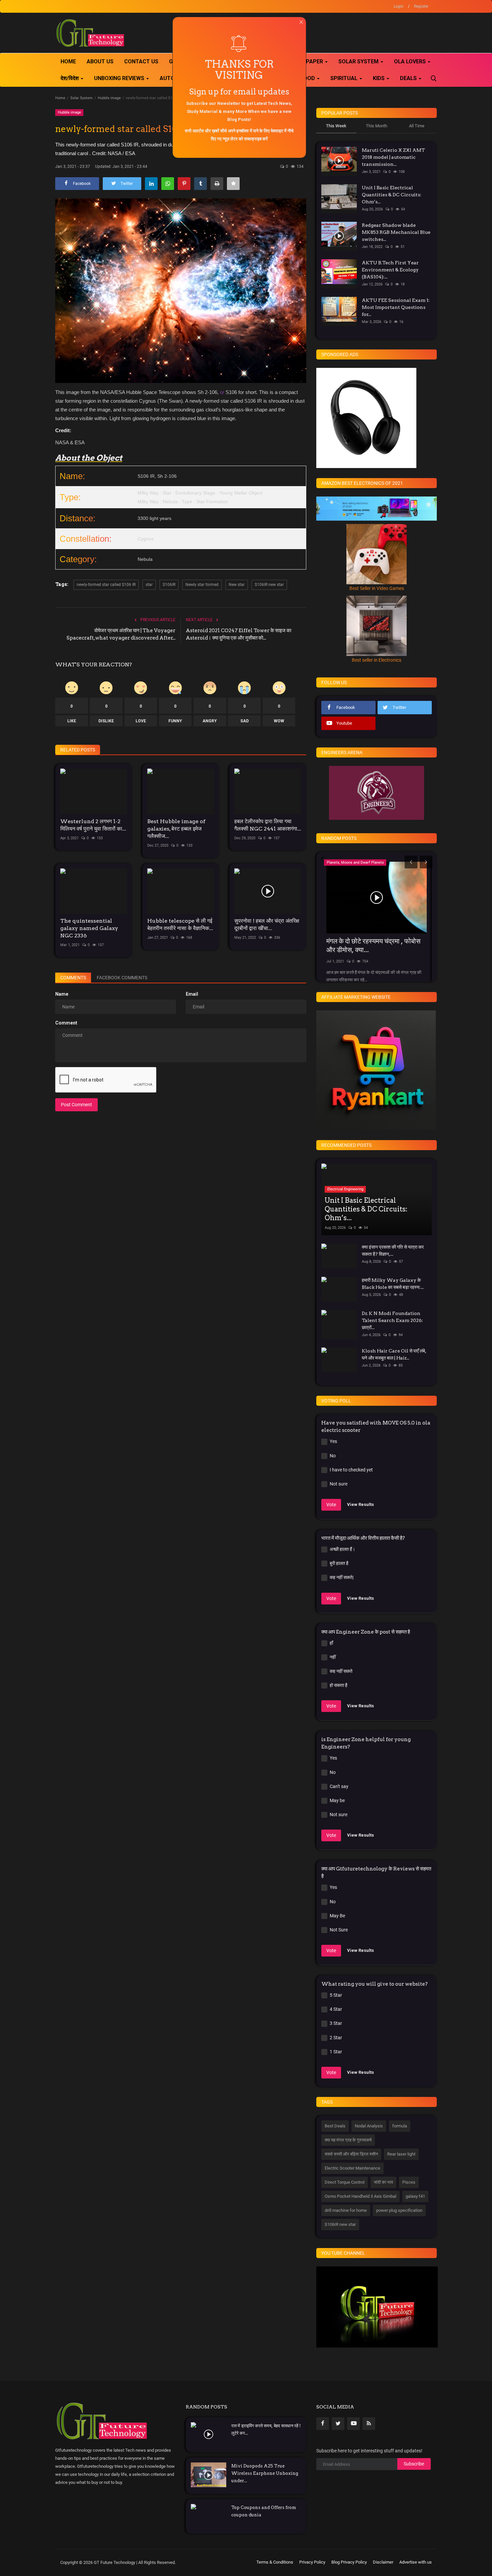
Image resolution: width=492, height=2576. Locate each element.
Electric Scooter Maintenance (352, 2168)
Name (62, 994)
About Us (100, 61)
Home (68, 61)
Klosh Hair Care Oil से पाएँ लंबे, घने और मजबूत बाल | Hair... (394, 1354)
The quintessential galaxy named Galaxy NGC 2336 (89, 928)
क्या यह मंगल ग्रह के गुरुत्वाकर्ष (348, 2140)
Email (192, 994)
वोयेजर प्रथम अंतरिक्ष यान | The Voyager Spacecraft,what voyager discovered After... (121, 634)
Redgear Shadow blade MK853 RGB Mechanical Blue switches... (396, 232)
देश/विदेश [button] (70, 78)
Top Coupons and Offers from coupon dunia (264, 2511)
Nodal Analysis (369, 2126)
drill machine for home (346, 2210)
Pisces (409, 2182)
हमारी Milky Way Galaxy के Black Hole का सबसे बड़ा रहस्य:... (393, 1284)
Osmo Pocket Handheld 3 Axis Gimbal (360, 2196)
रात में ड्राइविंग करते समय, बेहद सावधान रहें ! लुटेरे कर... (266, 2429)
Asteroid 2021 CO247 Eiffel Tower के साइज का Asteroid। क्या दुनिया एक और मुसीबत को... (238, 634)
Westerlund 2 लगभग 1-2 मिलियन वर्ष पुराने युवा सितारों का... (93, 825)
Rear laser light (401, 2154)
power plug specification (399, 2210)
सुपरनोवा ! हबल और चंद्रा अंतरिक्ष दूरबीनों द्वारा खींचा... (267, 924)
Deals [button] (409, 78)
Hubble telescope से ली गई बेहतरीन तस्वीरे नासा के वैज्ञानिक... (180, 924)
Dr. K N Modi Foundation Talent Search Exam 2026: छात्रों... (392, 1320)
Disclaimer (383, 2562)
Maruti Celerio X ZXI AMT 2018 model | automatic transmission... (393, 157)
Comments (73, 978)
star (149, 585)
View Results (360, 1504)
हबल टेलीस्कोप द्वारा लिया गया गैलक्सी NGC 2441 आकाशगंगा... (268, 825)
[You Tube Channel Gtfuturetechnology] (377, 2307)
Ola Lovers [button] (411, 61)
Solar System (81, 98)
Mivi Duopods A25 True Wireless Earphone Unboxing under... (265, 2473)
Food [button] (308, 78)
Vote (331, 1505)
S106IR (169, 585)
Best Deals (335, 2126)
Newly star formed (202, 585)
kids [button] (379, 78)
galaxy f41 (415, 2196)
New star (237, 585)
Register (421, 6)
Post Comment (76, 1105)
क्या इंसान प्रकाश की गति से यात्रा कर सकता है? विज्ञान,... (393, 1250)
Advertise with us (416, 2562)
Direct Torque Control (345, 2182)
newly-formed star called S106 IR (106, 585)
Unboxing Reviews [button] (120, 78)
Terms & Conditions (275, 2562)
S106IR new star (269, 585)
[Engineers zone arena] (377, 793)
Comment (66, 1023)
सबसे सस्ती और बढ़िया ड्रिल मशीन (351, 2154)
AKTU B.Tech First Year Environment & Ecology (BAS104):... (390, 270)
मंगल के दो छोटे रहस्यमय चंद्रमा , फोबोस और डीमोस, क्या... (373, 945)
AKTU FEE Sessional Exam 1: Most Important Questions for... (396, 307)
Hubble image (109, 98)
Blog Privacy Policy (349, 2562)
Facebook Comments (122, 978)
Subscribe (414, 2464)
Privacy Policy (312, 2562)
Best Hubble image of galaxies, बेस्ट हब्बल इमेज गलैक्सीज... (176, 829)
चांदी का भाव (383, 2182)
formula (400, 2126)
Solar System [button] (359, 61)
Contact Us (141, 61)
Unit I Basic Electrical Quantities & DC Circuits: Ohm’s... (392, 195)
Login (399, 6)
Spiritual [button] (345, 78)
